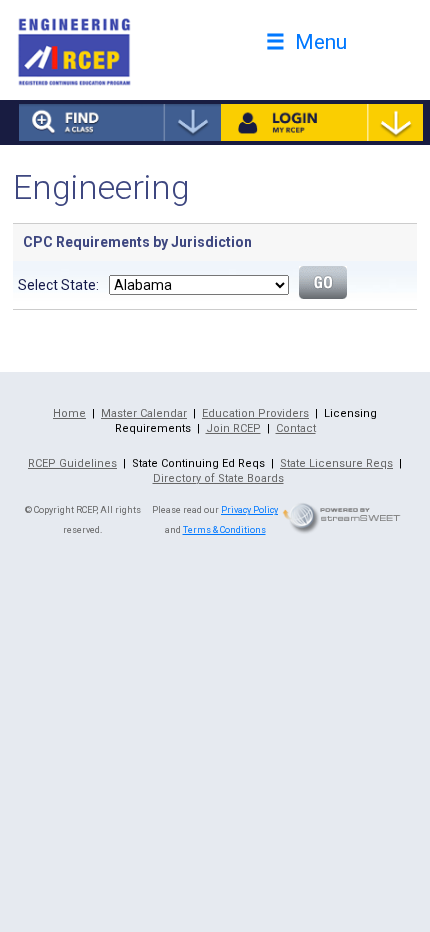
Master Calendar (144, 413)
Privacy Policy (249, 510)
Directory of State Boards (218, 478)
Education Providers (255, 413)
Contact (296, 428)
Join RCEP (233, 428)
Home (69, 413)
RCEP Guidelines (72, 463)
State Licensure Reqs (336, 463)
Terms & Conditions (224, 530)
